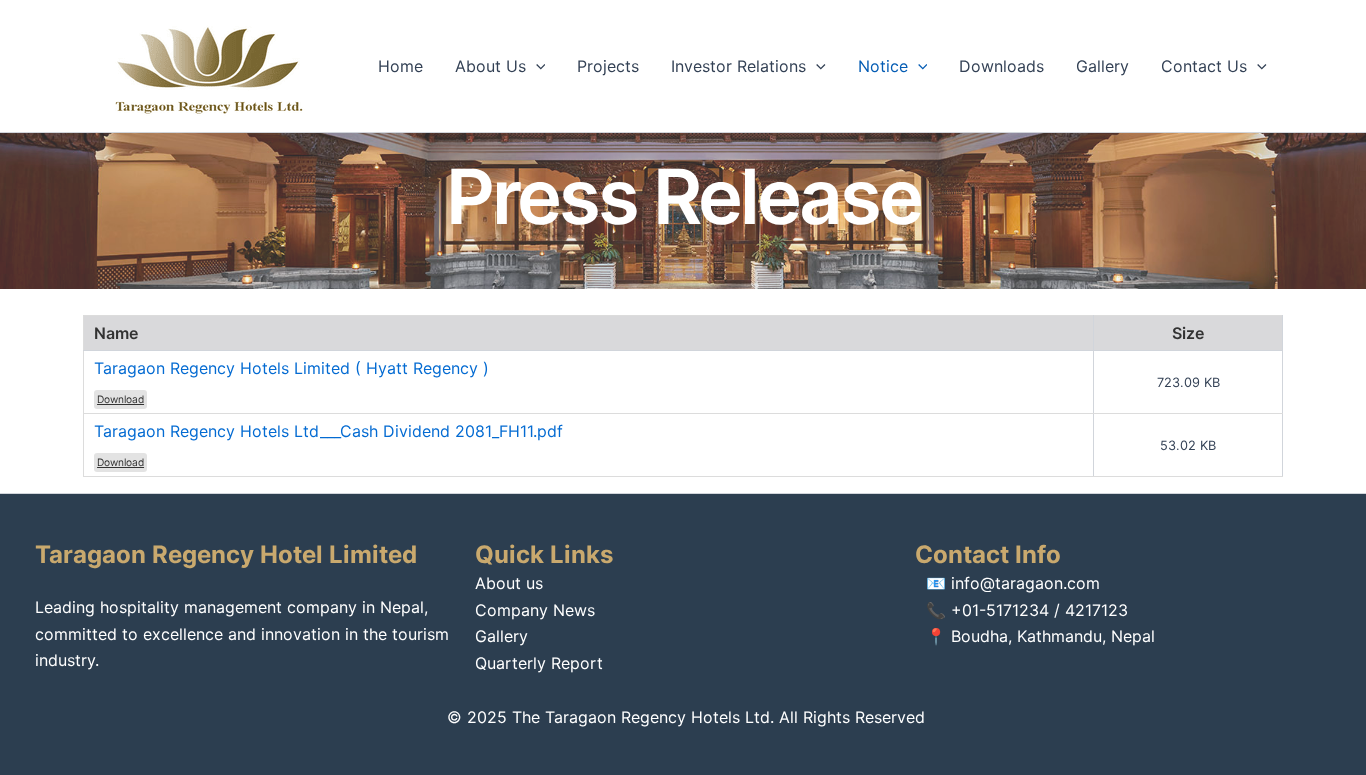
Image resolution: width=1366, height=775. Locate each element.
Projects (608, 66)
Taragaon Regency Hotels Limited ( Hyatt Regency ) (291, 368)
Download (120, 399)
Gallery (1102, 66)
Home (400, 66)
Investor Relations (738, 66)
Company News (535, 610)
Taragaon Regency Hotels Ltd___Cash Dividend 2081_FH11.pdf (328, 431)
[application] (536, 66)
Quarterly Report (539, 663)
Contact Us (1204, 66)
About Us (490, 66)
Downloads (1001, 66)
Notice (883, 66)
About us (509, 583)
